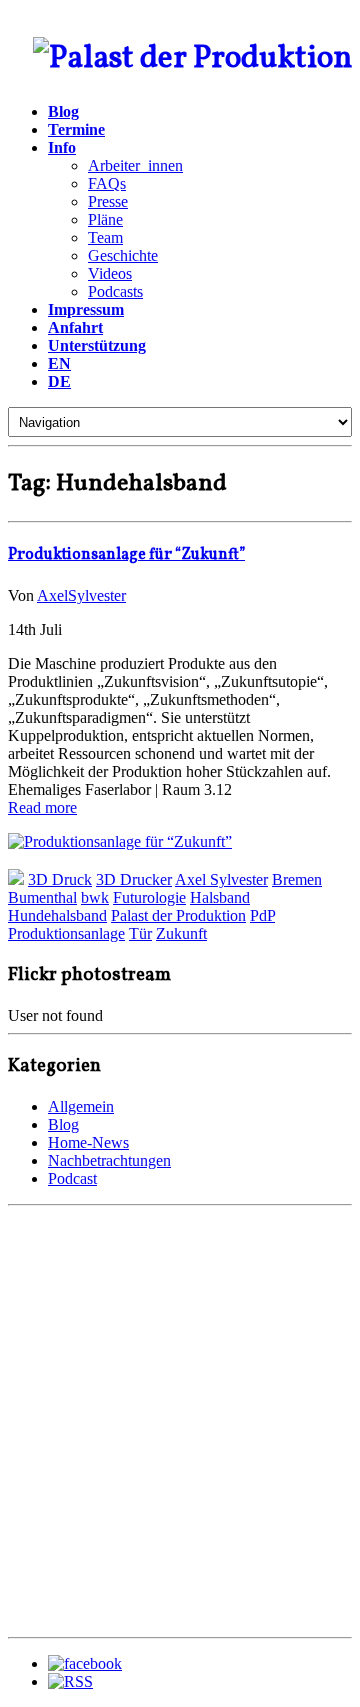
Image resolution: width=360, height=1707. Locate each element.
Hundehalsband (57, 915)
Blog (63, 1124)
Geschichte (123, 255)
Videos (110, 273)
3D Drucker (134, 879)
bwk (95, 897)
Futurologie (149, 897)
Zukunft (181, 933)
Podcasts (115, 291)
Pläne (105, 219)
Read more (42, 807)
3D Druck (60, 879)
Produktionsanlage (66, 933)
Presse (108, 201)
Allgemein (81, 1106)
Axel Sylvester (221, 879)
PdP (262, 915)
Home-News (88, 1142)
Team (105, 237)
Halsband (220, 897)
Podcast (72, 1178)
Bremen (297, 879)
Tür (140, 933)
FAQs (107, 183)
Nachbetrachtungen (109, 1160)
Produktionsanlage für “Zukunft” (126, 555)
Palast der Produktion (178, 915)
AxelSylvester (81, 595)
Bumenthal (42, 897)
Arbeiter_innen (135, 165)
